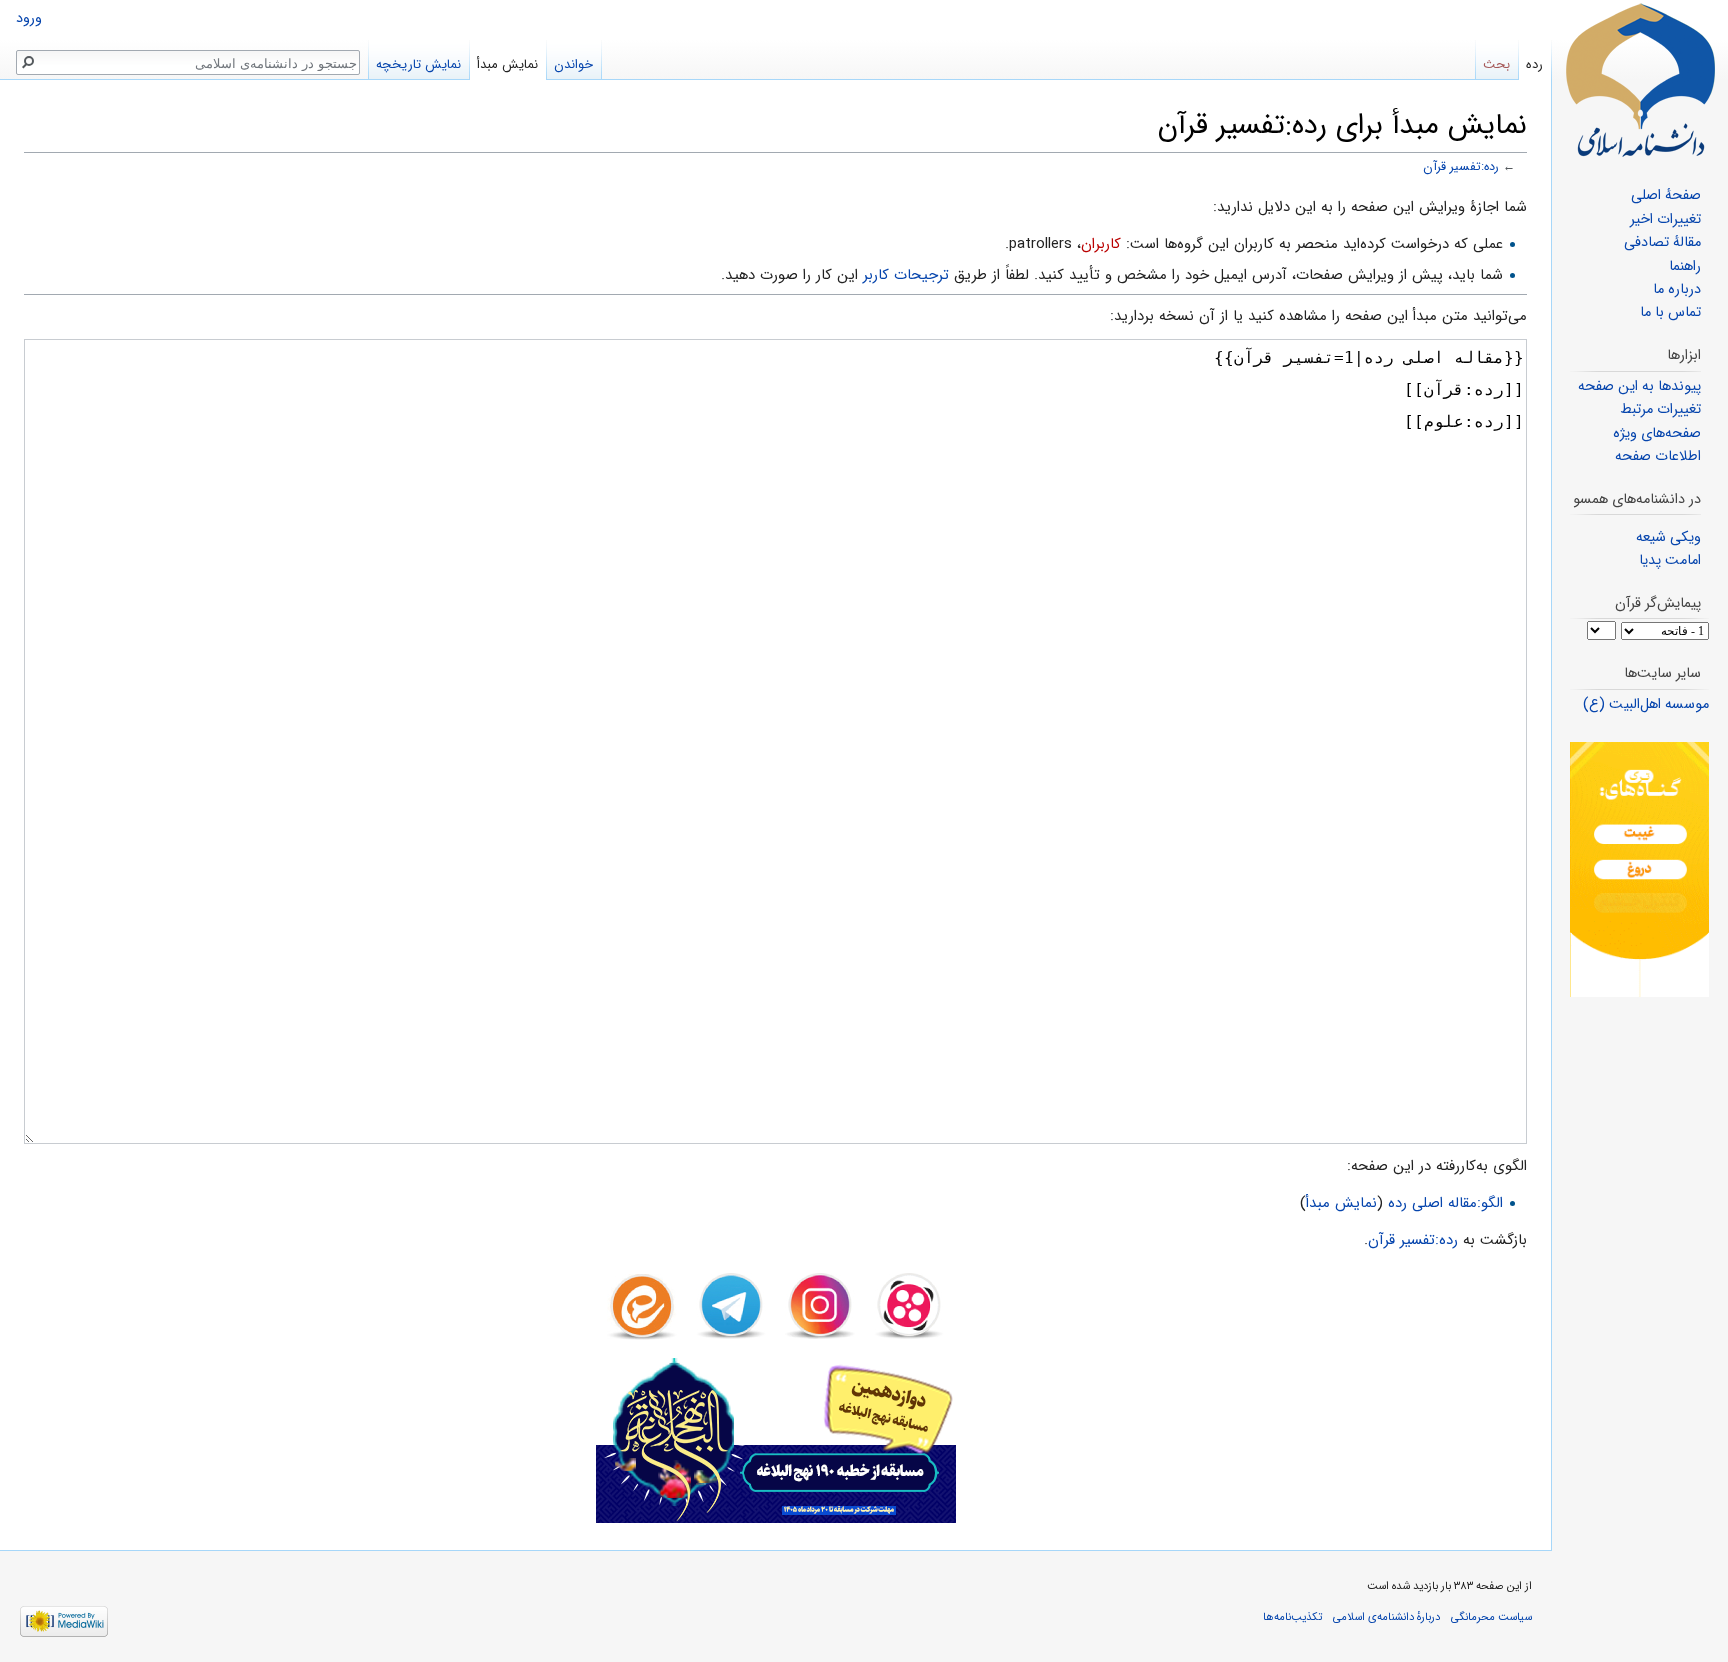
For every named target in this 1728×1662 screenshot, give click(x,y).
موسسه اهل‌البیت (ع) (1646, 704)
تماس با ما (1670, 312)
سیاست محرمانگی (1491, 1617)
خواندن (573, 64)
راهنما (1685, 266)
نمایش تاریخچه (418, 64)
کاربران (1101, 244)
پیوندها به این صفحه (1639, 386)
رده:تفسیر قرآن (1461, 167)
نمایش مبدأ (1341, 1203)
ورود (29, 18)
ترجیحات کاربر (906, 275)
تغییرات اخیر (1665, 219)
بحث (1496, 64)
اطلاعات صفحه (1658, 456)
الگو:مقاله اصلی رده (1445, 1203)
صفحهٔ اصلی (1666, 195)
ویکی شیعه (1668, 537)
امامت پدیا (1670, 560)
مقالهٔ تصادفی (1662, 242)
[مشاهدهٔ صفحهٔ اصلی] (1640, 80)
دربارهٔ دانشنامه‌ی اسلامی (1386, 1617)
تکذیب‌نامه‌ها (1292, 1617)
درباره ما (1677, 289)
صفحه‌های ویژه (1657, 433)
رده (1534, 64)
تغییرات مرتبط (1660, 409)
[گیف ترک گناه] (1639, 869)
